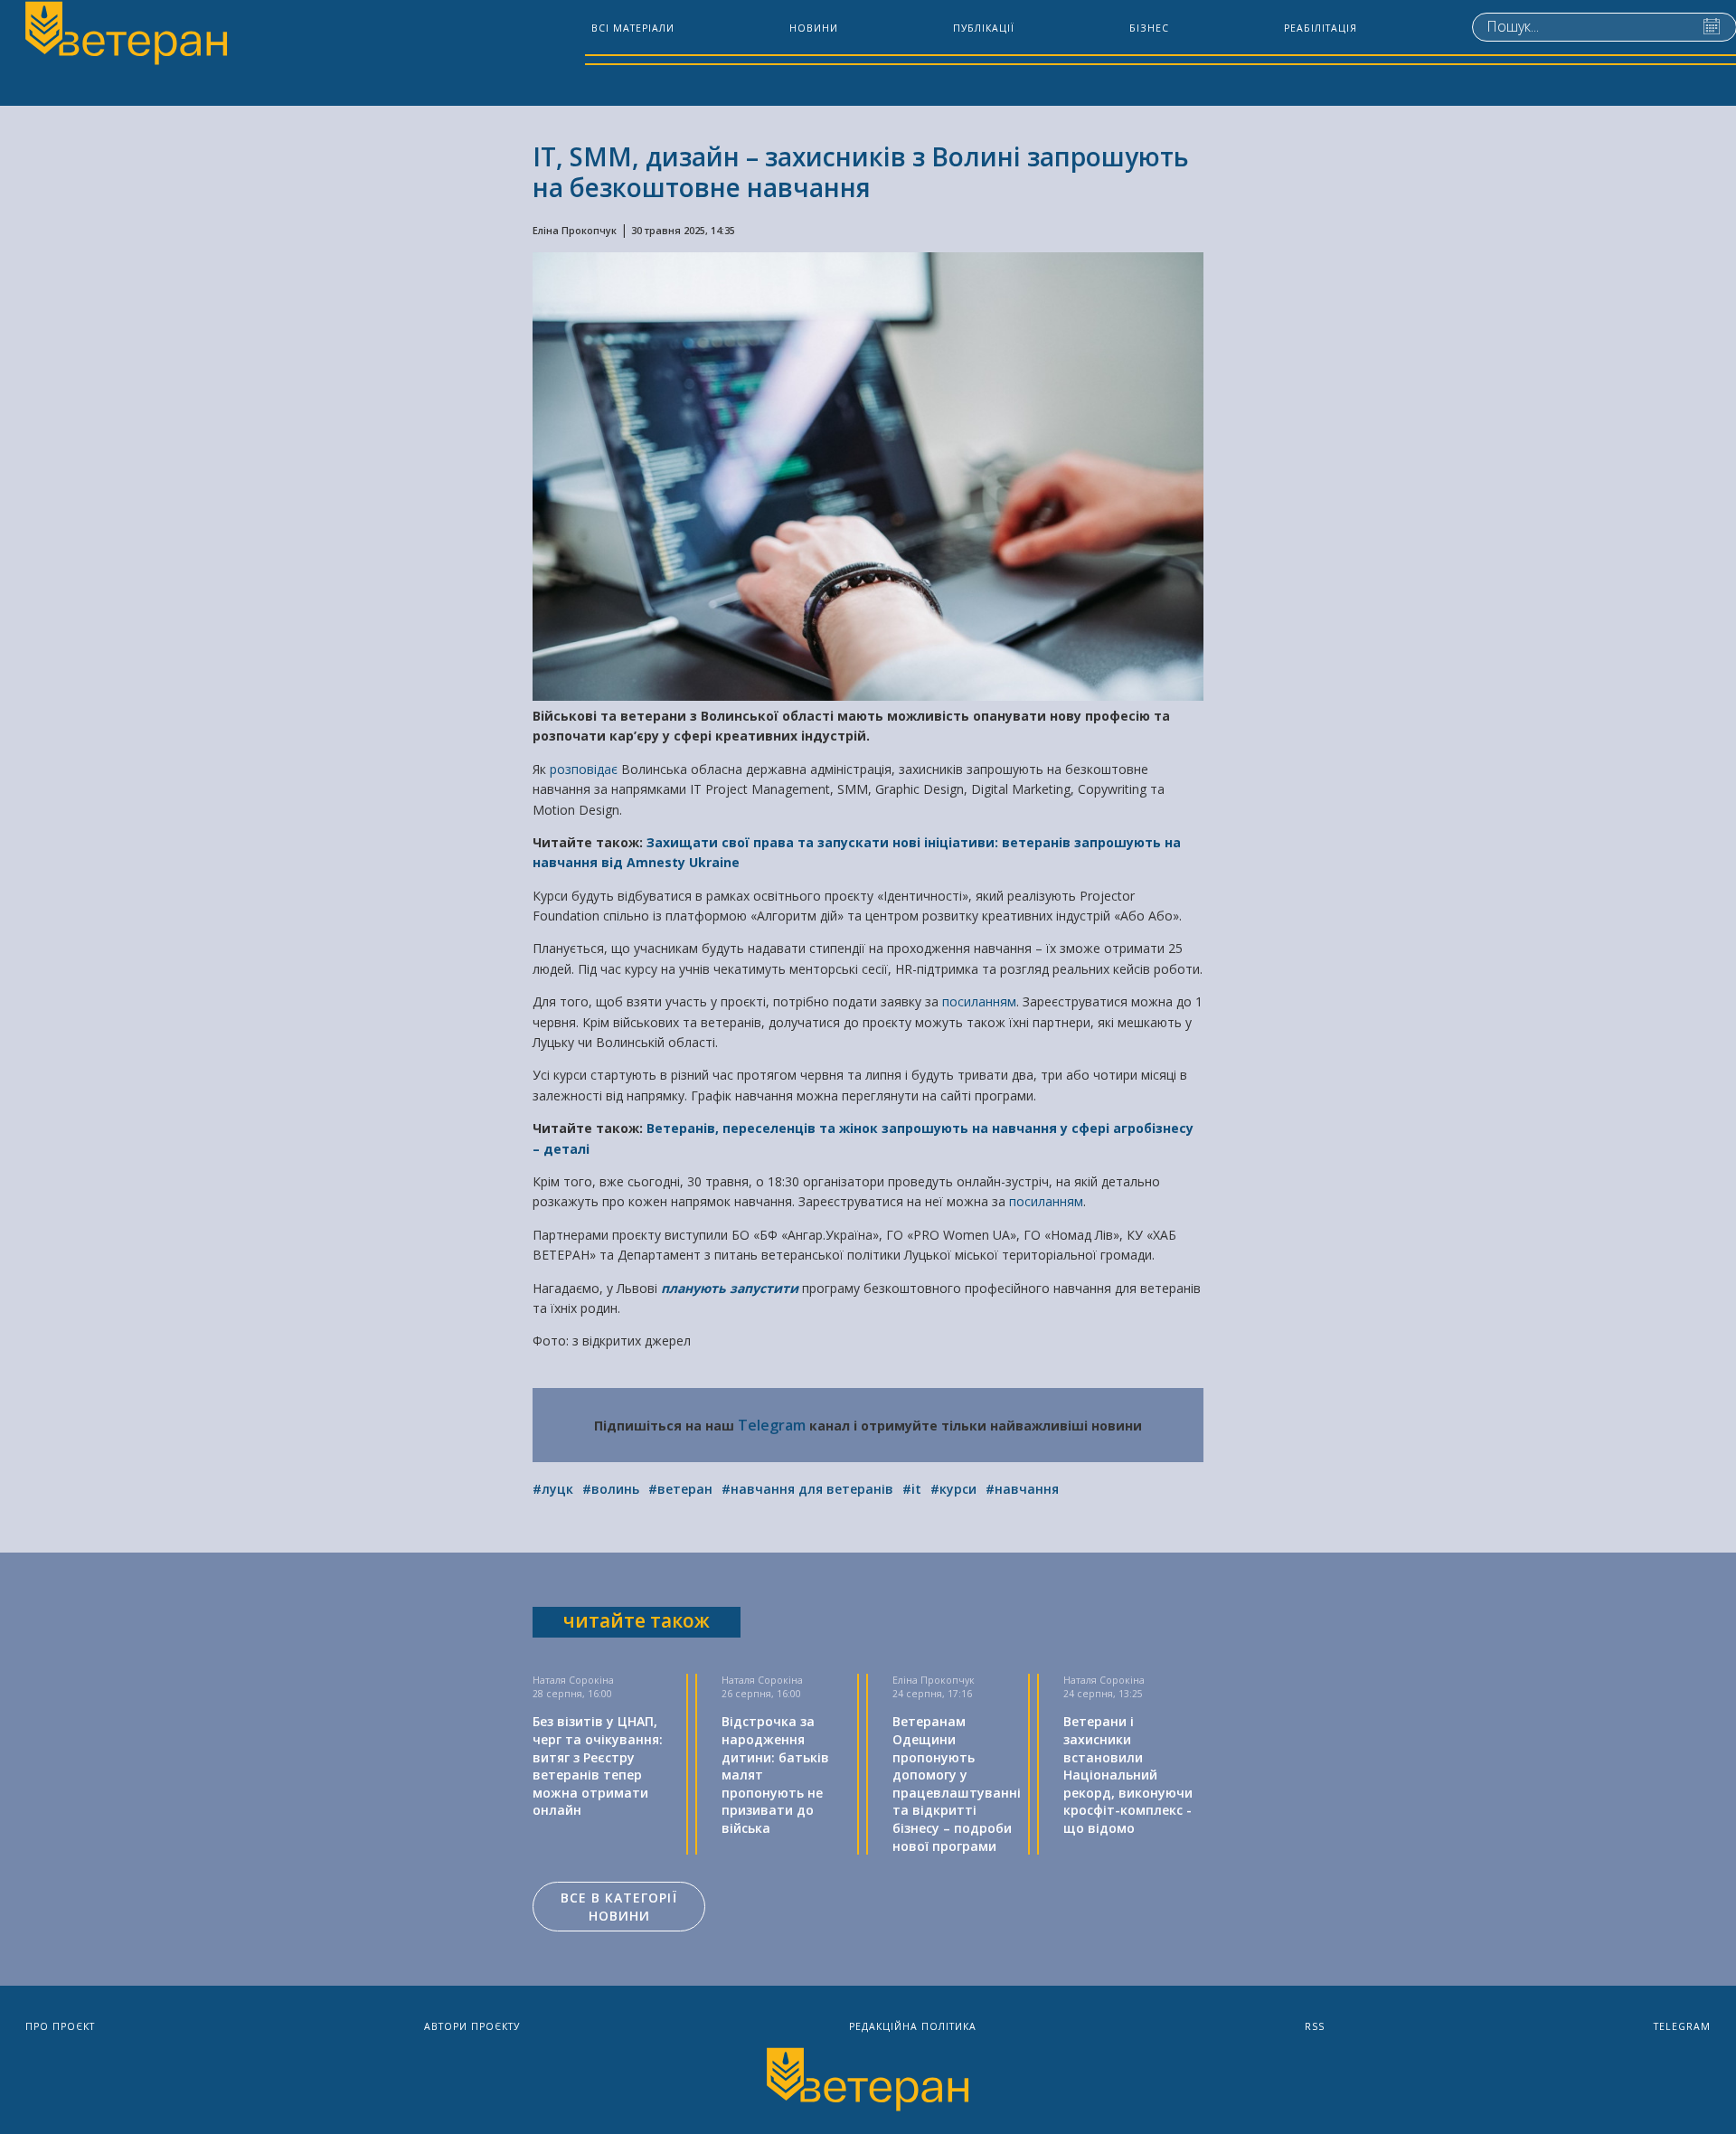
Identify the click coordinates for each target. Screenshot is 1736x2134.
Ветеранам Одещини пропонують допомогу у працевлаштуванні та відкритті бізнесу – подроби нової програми (957, 1783)
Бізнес (1149, 28)
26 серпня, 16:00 (761, 1694)
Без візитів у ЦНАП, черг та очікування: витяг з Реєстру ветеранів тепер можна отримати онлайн (598, 1766)
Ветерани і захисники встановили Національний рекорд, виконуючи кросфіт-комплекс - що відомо (1128, 1775)
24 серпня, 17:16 (932, 1694)
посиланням (979, 1001)
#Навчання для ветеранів (807, 1489)
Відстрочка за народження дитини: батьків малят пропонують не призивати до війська (775, 1775)
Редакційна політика (913, 2026)
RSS (1315, 2026)
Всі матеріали (633, 28)
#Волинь (611, 1489)
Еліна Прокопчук (575, 231)
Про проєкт (60, 2026)
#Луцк (553, 1489)
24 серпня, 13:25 (1103, 1694)
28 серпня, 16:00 (572, 1694)
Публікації (984, 28)
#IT (912, 1489)
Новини (814, 28)
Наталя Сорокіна (573, 1680)
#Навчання (1022, 1489)
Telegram (772, 1425)
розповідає (585, 769)
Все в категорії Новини (619, 1907)
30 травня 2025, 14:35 (683, 231)
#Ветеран (680, 1489)
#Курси (953, 1489)
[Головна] (125, 35)
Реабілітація (1321, 28)
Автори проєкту (472, 2026)
